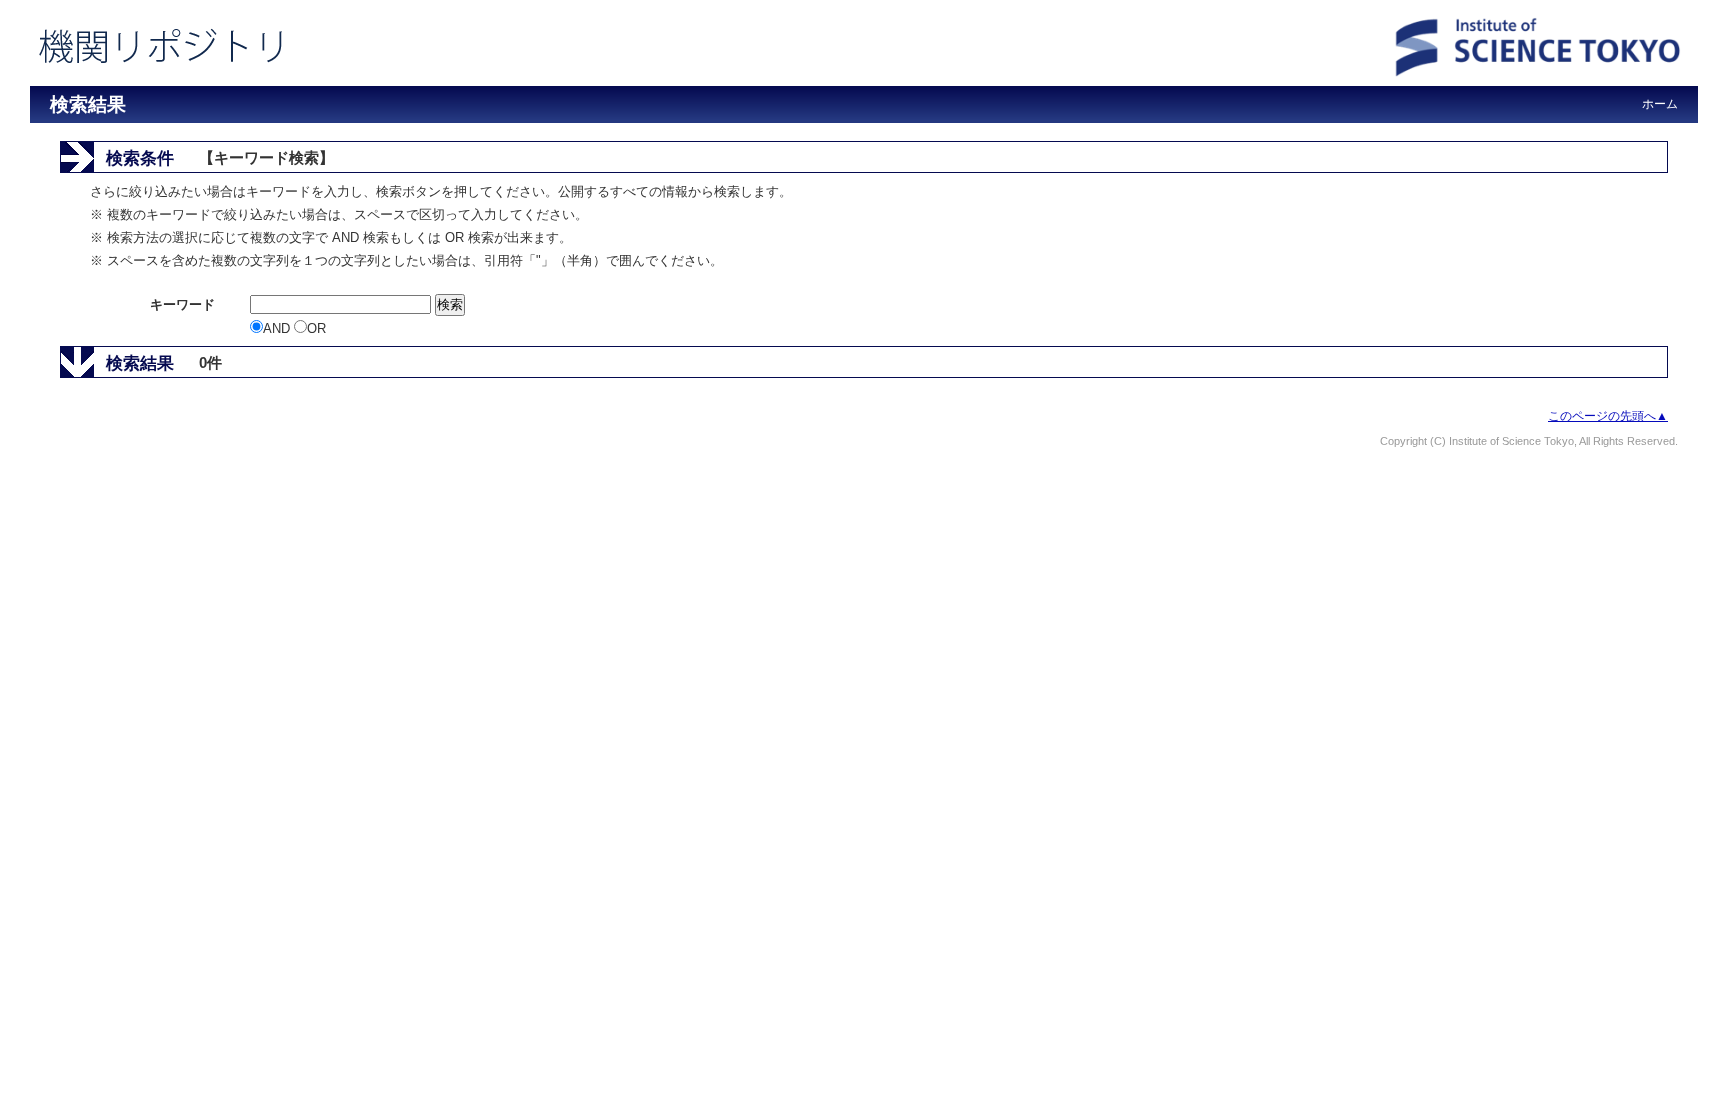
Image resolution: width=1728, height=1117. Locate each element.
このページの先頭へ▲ (1608, 416)
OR (316, 328)
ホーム (1660, 104)
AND (278, 328)
